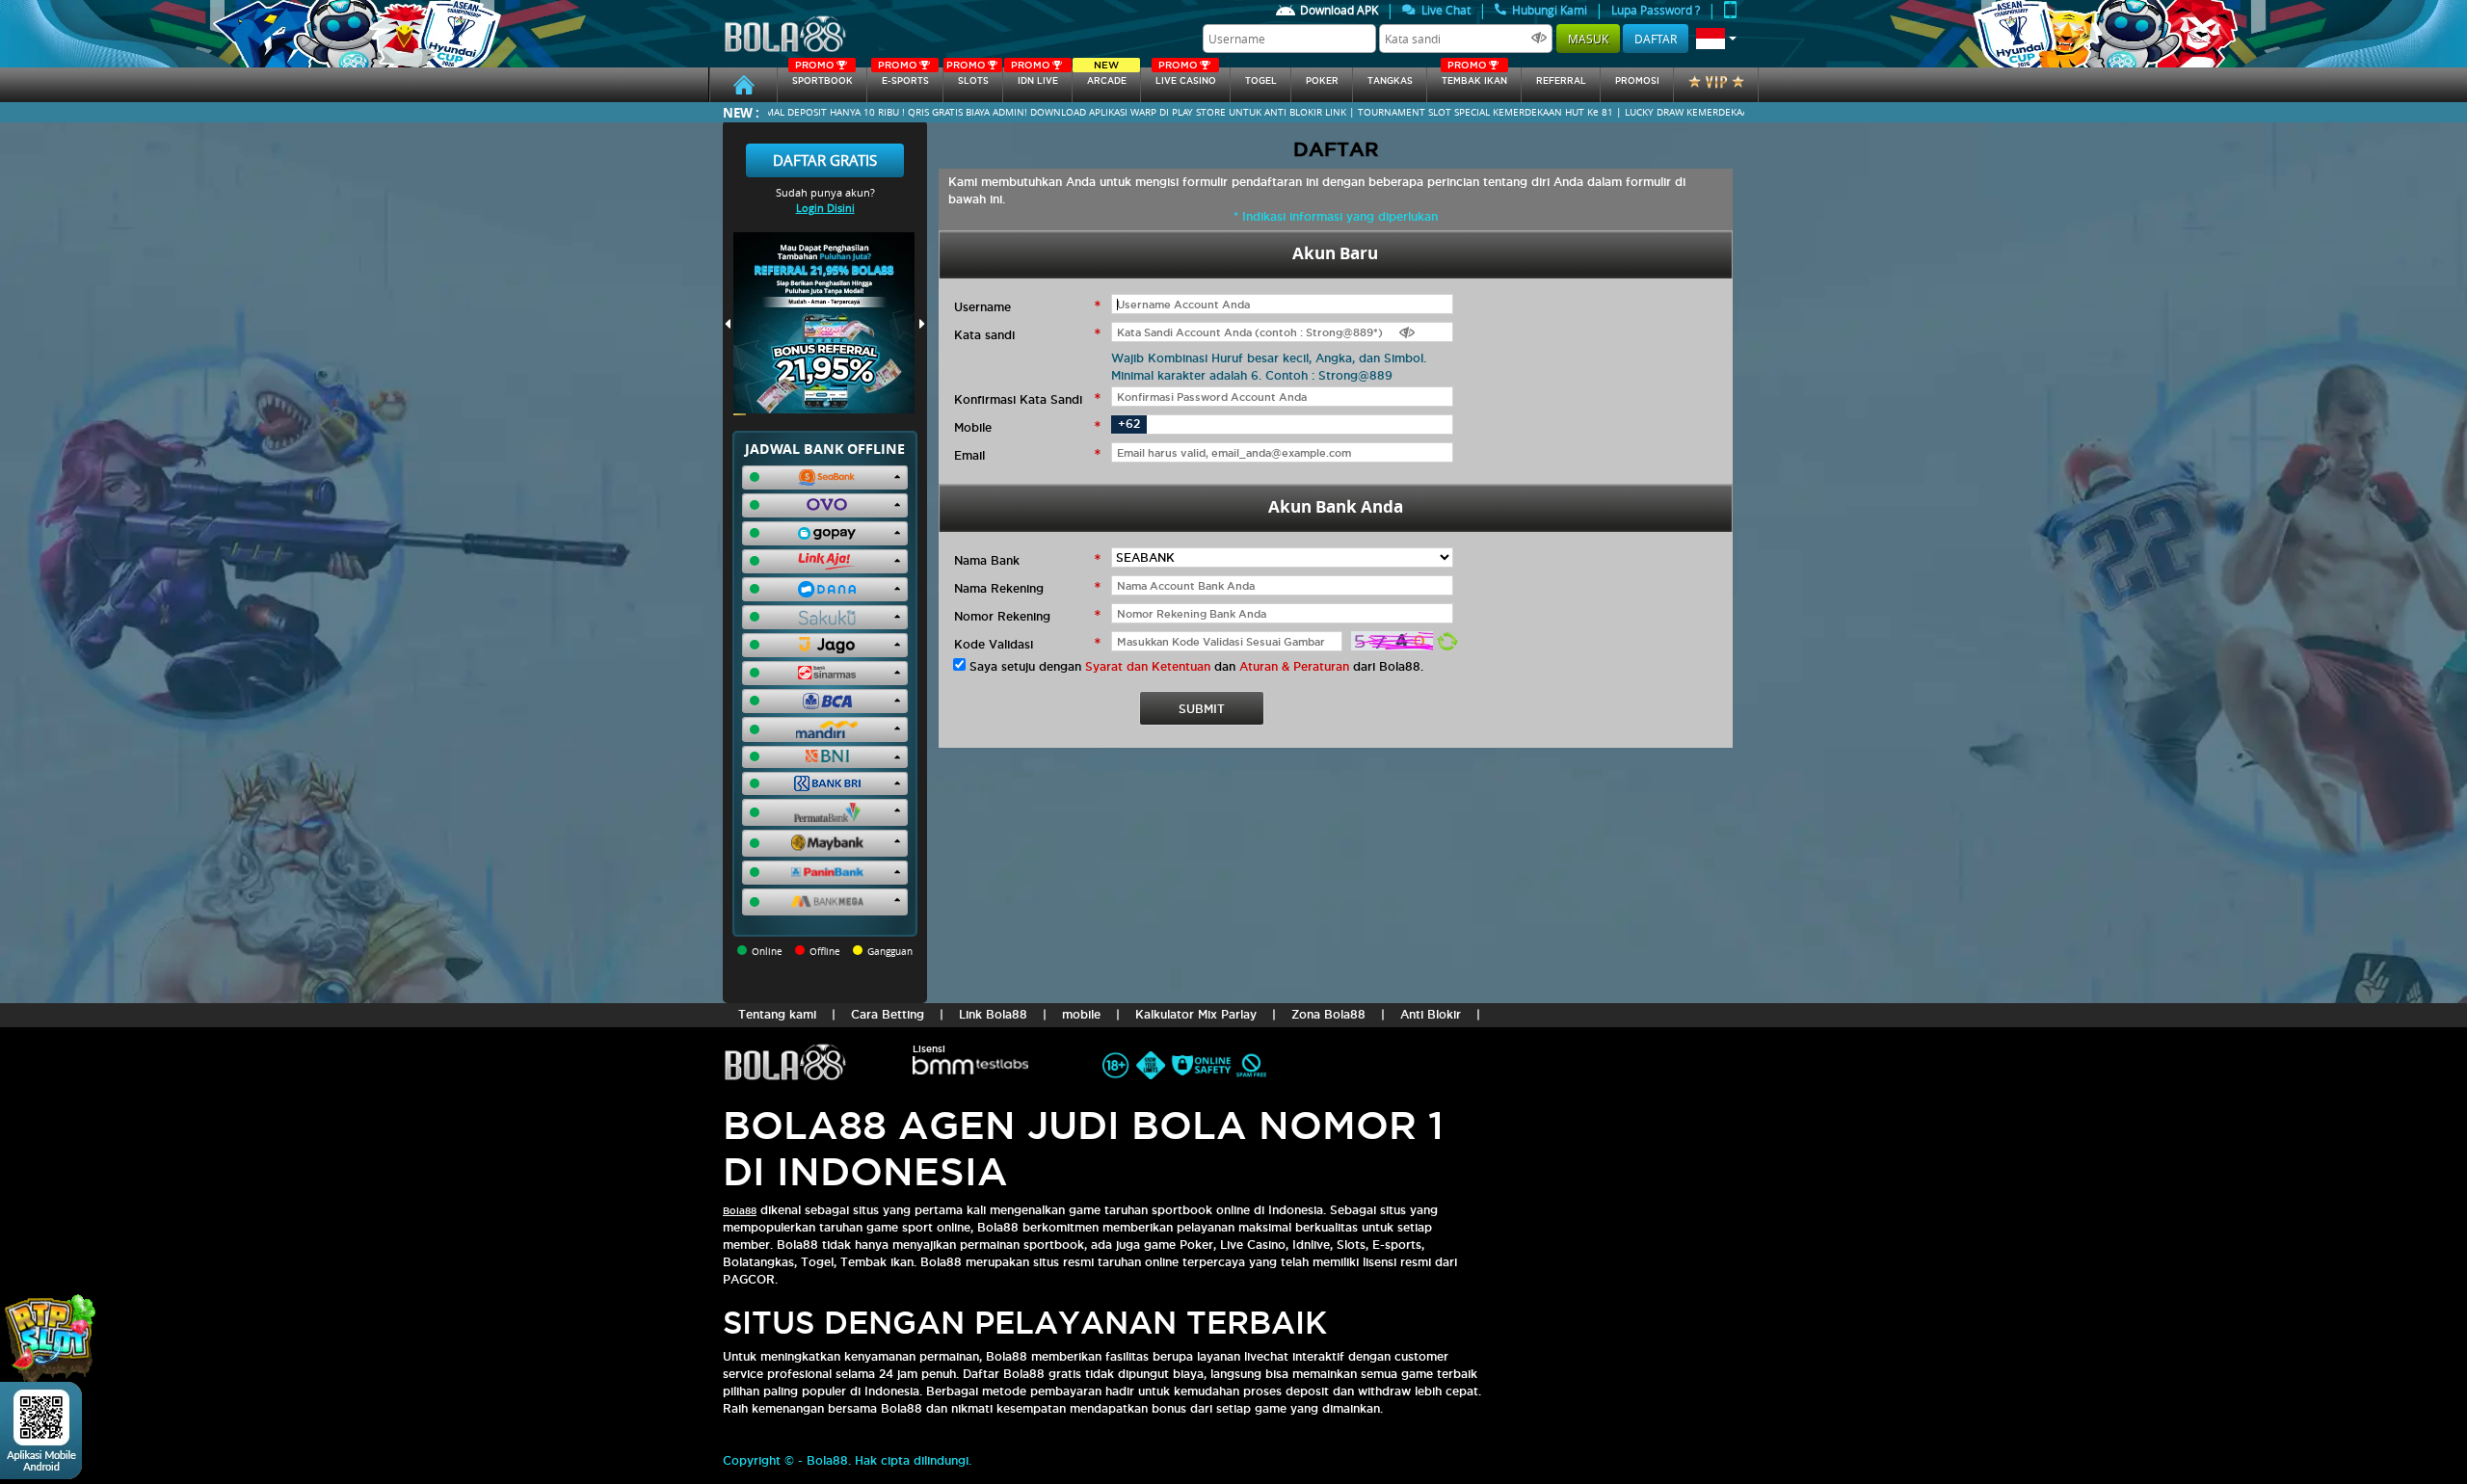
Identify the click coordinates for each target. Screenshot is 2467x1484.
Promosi (1637, 81)
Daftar (1656, 39)
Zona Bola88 (1328, 1014)
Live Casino (1186, 77)
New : (741, 112)
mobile (1081, 1014)
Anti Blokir (1431, 1014)
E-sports (903, 77)
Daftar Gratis (825, 160)
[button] (1716, 39)
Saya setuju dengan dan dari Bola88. (1196, 666)
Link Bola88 (993, 1014)
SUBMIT (1202, 709)
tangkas (1390, 81)
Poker (1322, 81)
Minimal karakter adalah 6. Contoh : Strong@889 (1252, 375)
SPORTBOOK (822, 77)
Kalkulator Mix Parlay (1196, 1014)
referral (1561, 81)
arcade (1107, 77)
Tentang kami (777, 1014)
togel (1261, 81)
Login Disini (825, 208)
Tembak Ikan (1474, 77)
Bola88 (740, 1211)
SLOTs (968, 77)
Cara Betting (888, 1014)
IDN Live (1035, 77)
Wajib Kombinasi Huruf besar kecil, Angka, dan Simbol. (1269, 358)
